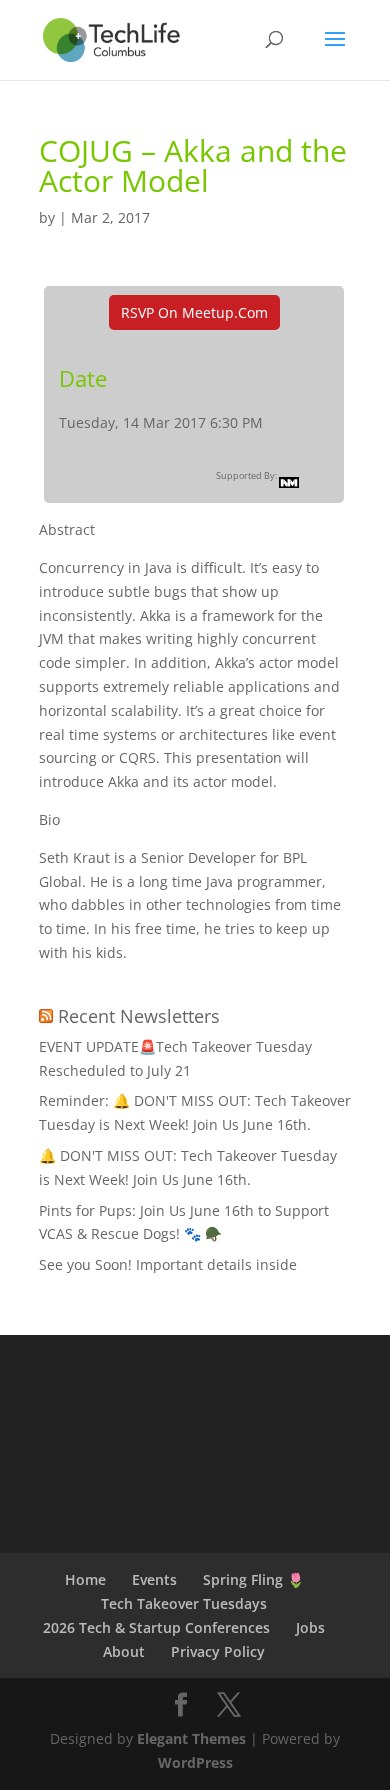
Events (154, 1579)
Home (85, 1579)
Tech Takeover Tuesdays (184, 1603)
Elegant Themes (191, 1738)
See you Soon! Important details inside (168, 1264)
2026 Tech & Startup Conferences (156, 1627)
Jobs (310, 1627)
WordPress (195, 1762)
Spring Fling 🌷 (253, 1579)
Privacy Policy (218, 1651)
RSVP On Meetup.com (194, 312)
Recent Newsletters (139, 1016)
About (124, 1651)
